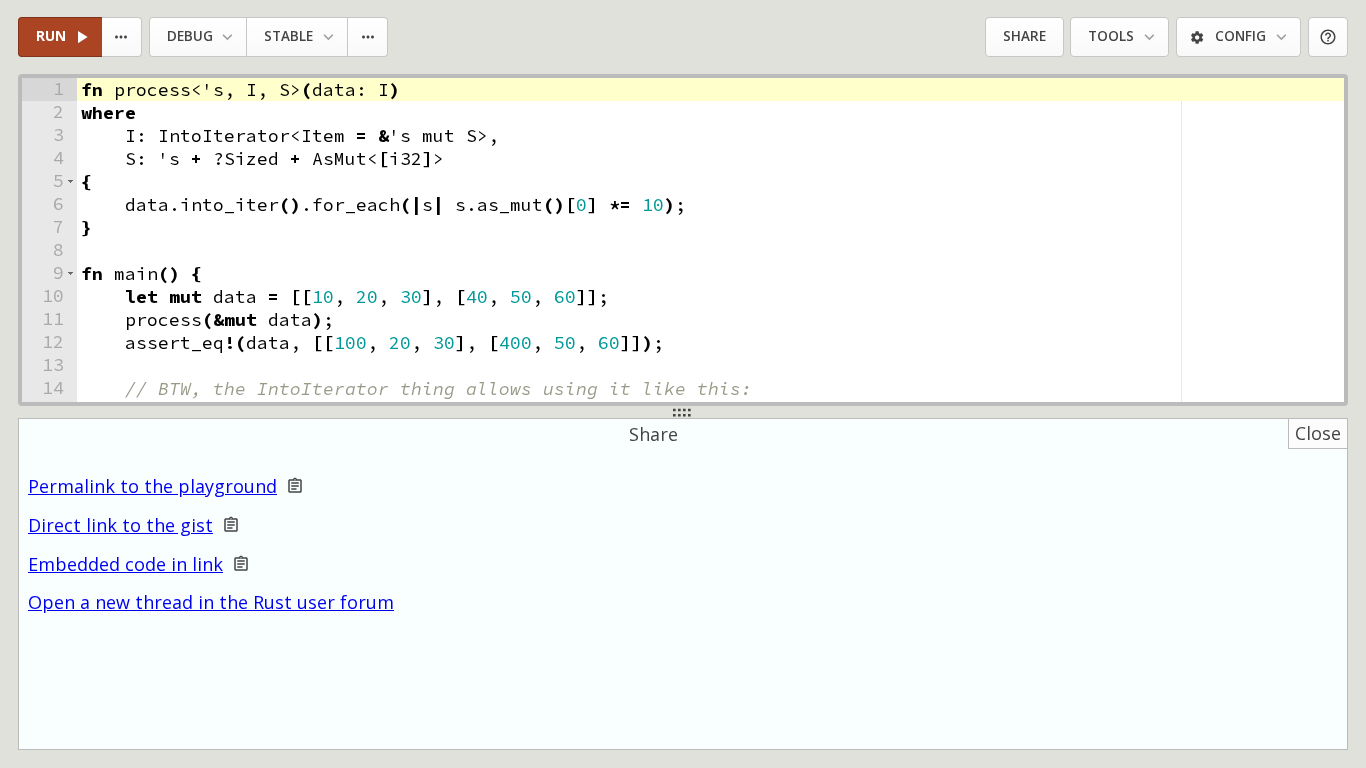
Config (1240, 36)
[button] (70, 181)
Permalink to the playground (152, 486)
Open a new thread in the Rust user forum (211, 602)
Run (51, 36)
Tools (1111, 36)
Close (1318, 433)
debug (190, 36)
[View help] (1328, 37)
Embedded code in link (125, 564)
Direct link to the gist (120, 525)
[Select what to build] (122, 37)
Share (1024, 36)
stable (288, 36)
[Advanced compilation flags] (368, 37)
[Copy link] (295, 486)
